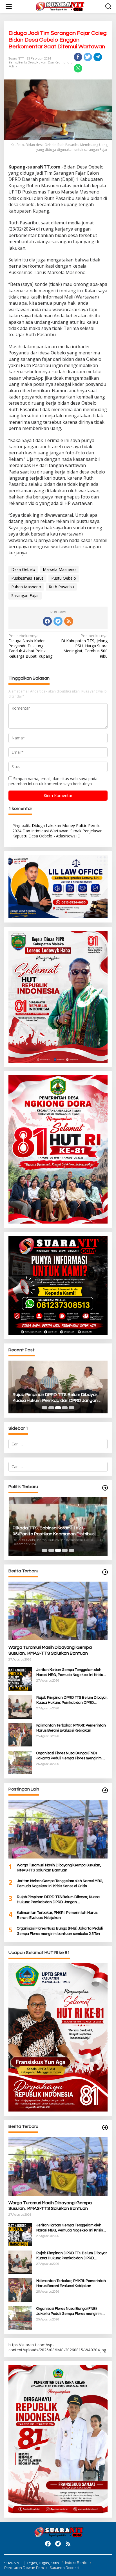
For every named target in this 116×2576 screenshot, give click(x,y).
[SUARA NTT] (59, 6)
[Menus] (9, 6)
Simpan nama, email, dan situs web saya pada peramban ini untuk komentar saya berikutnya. (53, 781)
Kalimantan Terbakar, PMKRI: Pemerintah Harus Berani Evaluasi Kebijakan (71, 1728)
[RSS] (69, 621)
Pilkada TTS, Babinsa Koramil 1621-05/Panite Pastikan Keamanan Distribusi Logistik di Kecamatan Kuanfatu (54, 1531)
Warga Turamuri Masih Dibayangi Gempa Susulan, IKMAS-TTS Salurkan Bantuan (50, 1650)
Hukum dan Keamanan (54, 62)
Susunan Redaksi (64, 2568)
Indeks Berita (76, 2563)
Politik (13, 66)
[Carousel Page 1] (44, 1408)
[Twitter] (58, 621)
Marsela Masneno (59, 569)
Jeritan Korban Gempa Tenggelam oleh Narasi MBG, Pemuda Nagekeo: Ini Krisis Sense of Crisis (70, 1673)
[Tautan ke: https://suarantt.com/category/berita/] (105, 1488)
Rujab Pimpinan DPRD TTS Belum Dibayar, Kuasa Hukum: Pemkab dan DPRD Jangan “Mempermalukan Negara (55, 1398)
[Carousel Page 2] (51, 1408)
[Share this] (78, 57)
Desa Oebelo (23, 569)
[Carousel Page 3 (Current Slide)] (58, 1408)
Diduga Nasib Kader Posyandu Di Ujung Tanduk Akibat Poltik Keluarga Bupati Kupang (30, 646)
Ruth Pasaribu (61, 587)
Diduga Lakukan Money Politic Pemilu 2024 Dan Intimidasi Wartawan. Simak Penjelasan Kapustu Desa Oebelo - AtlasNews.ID (57, 831)
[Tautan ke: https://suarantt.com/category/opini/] (105, 1790)
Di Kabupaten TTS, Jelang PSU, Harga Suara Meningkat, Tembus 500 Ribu (84, 646)
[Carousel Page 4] (65, 1408)
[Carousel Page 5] (72, 1408)
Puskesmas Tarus (27, 578)
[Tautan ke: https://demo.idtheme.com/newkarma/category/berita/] (105, 2128)
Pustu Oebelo (64, 578)
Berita (13, 62)
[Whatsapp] (78, 68)
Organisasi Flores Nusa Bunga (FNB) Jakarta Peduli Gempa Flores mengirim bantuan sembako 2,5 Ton (69, 1756)
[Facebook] (47, 621)
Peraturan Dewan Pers (24, 2568)
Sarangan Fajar (25, 595)
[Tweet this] (88, 57)
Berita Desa (27, 62)
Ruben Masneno (26, 587)
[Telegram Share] (98, 57)
